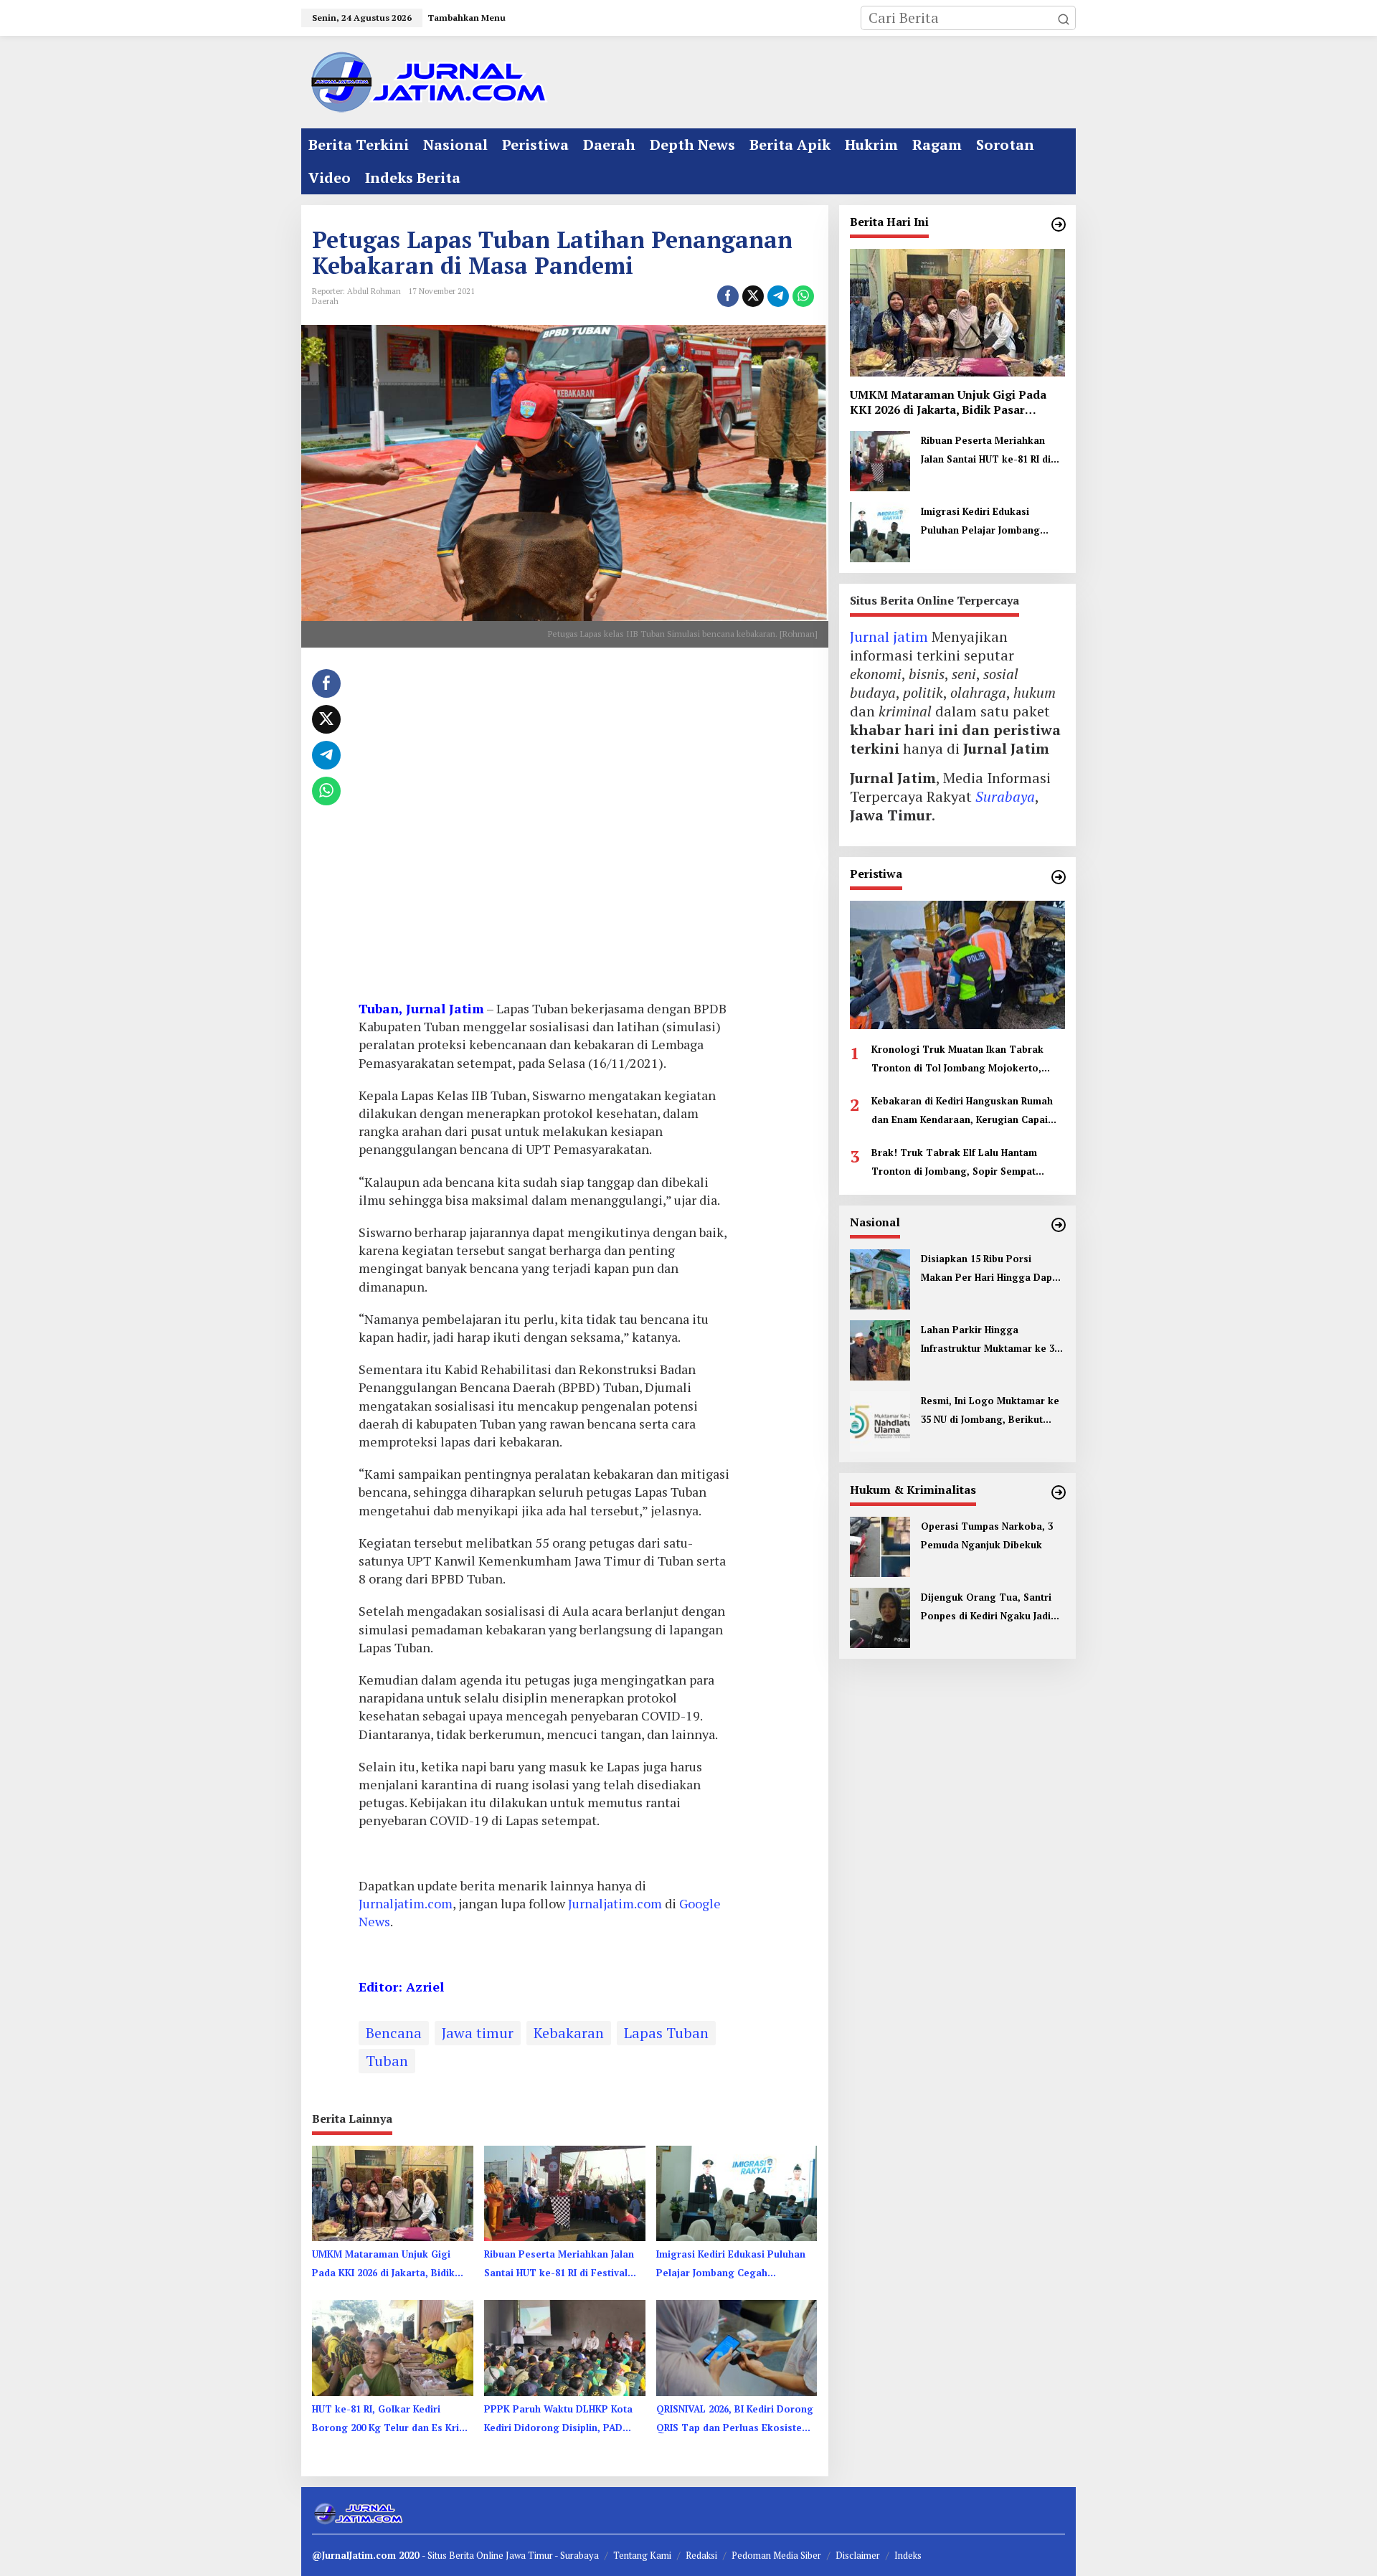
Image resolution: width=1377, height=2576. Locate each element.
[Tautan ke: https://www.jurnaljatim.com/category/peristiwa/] (1059, 877)
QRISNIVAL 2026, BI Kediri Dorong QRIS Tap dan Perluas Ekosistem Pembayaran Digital (735, 2420)
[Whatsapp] (803, 296)
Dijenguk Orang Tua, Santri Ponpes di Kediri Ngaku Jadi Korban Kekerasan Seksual (986, 1608)
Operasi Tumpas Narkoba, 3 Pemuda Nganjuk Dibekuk (987, 1535)
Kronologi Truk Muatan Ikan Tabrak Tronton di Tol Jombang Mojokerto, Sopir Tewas (957, 1060)
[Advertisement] (544, 829)
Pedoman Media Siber (776, 2555)
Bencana (394, 2033)
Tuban (387, 2061)
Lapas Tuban (666, 2033)
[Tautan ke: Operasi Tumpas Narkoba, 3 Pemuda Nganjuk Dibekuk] (880, 1545)
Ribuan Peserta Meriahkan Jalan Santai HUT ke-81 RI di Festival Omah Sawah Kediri (559, 2265)
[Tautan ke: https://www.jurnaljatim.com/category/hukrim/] (1059, 1492)
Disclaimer (858, 2555)
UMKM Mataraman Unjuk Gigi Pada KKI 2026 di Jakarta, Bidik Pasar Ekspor (383, 2265)
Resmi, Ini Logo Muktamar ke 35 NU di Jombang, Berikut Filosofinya (990, 1411)
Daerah (325, 301)
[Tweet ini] (753, 296)
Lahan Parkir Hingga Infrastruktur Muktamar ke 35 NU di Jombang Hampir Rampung (990, 1340)
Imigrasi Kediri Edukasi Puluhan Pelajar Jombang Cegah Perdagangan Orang (731, 2265)
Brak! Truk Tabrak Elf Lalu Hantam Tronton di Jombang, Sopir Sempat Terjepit (954, 1163)
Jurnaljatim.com (406, 1903)
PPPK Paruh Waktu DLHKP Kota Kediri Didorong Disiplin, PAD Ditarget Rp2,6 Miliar (558, 2420)
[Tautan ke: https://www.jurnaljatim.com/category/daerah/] (1059, 224)
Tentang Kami (642, 2555)
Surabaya (1005, 797)
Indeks (908, 2555)
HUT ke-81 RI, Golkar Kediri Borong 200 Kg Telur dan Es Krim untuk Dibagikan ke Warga (390, 2420)
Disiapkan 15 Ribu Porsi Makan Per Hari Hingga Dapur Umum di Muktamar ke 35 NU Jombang (992, 1269)
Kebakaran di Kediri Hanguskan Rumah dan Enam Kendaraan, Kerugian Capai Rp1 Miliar (962, 1112)
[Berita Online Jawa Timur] (427, 81)
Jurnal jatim (889, 637)
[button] (1064, 18)
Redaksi (701, 2555)
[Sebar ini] (728, 296)
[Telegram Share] (778, 296)
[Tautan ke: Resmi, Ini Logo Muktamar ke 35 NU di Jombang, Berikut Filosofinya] (880, 1420)
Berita (463, 2555)
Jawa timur (478, 2033)
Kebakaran (569, 2033)
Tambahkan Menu (467, 18)
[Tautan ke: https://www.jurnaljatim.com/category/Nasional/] (1059, 1225)
